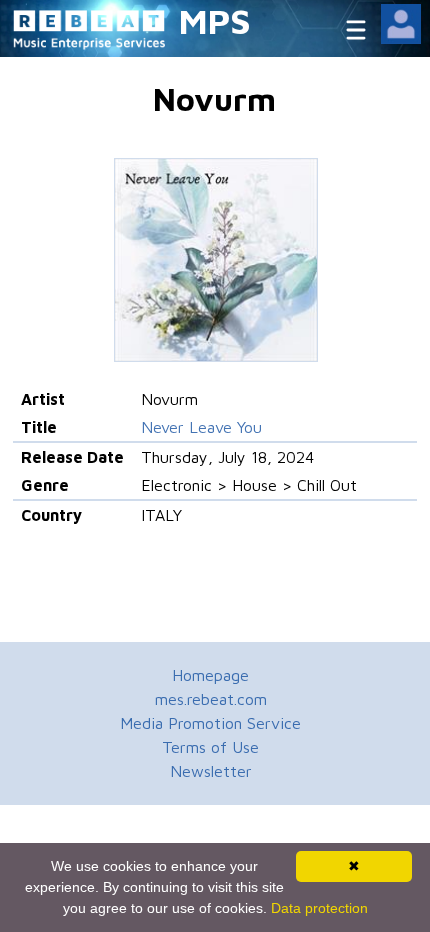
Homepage (210, 675)
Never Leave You (201, 427)
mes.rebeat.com (211, 699)
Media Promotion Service (210, 723)
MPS (215, 20)
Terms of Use (210, 747)
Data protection (319, 908)
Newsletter (211, 771)
